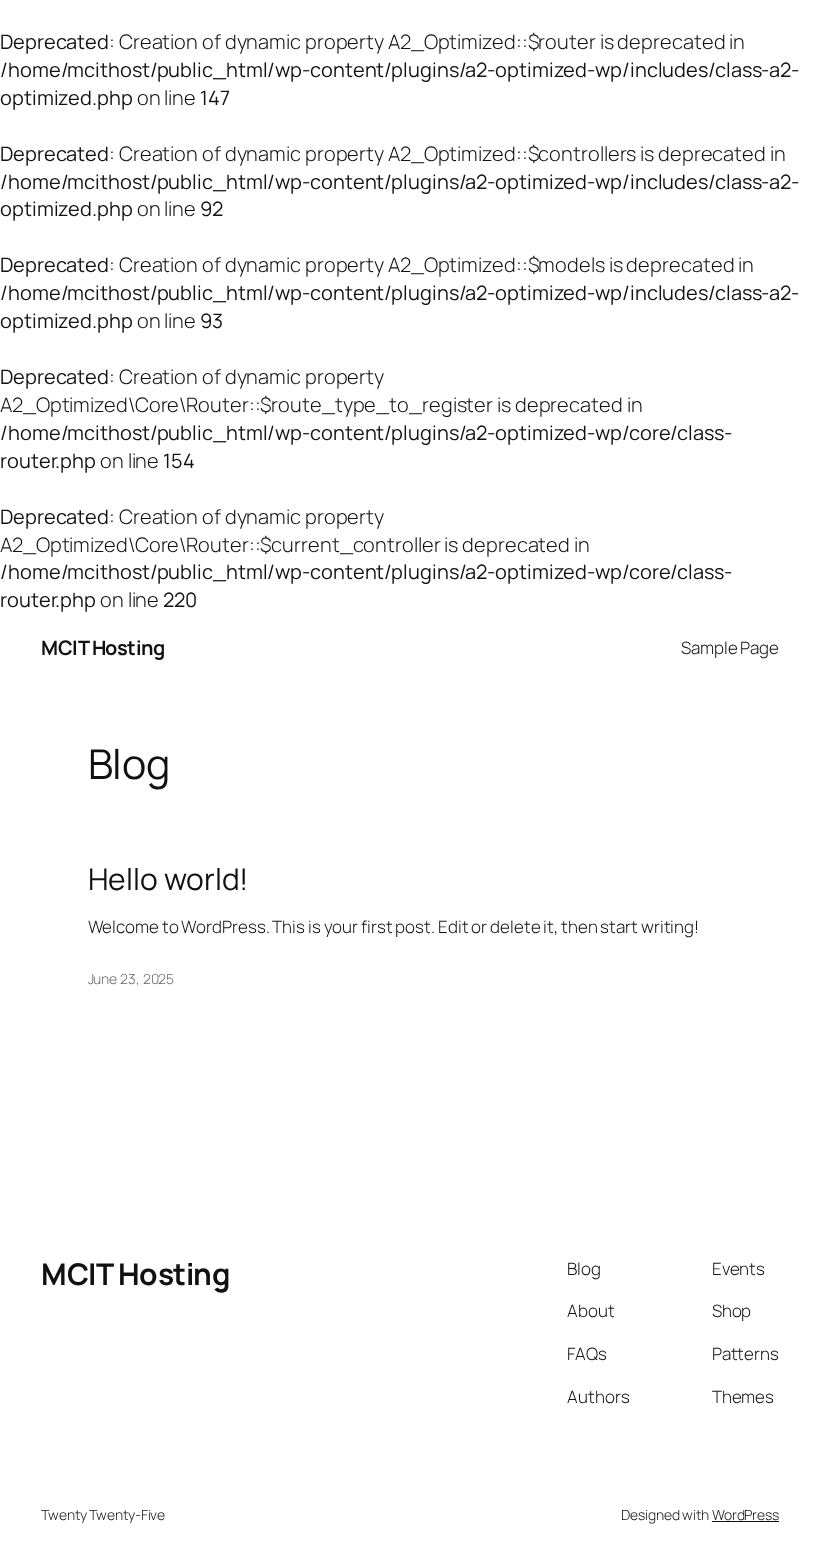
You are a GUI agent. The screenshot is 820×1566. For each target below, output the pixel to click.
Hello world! (168, 879)
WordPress (745, 1514)
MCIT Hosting (102, 647)
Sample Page (730, 647)
